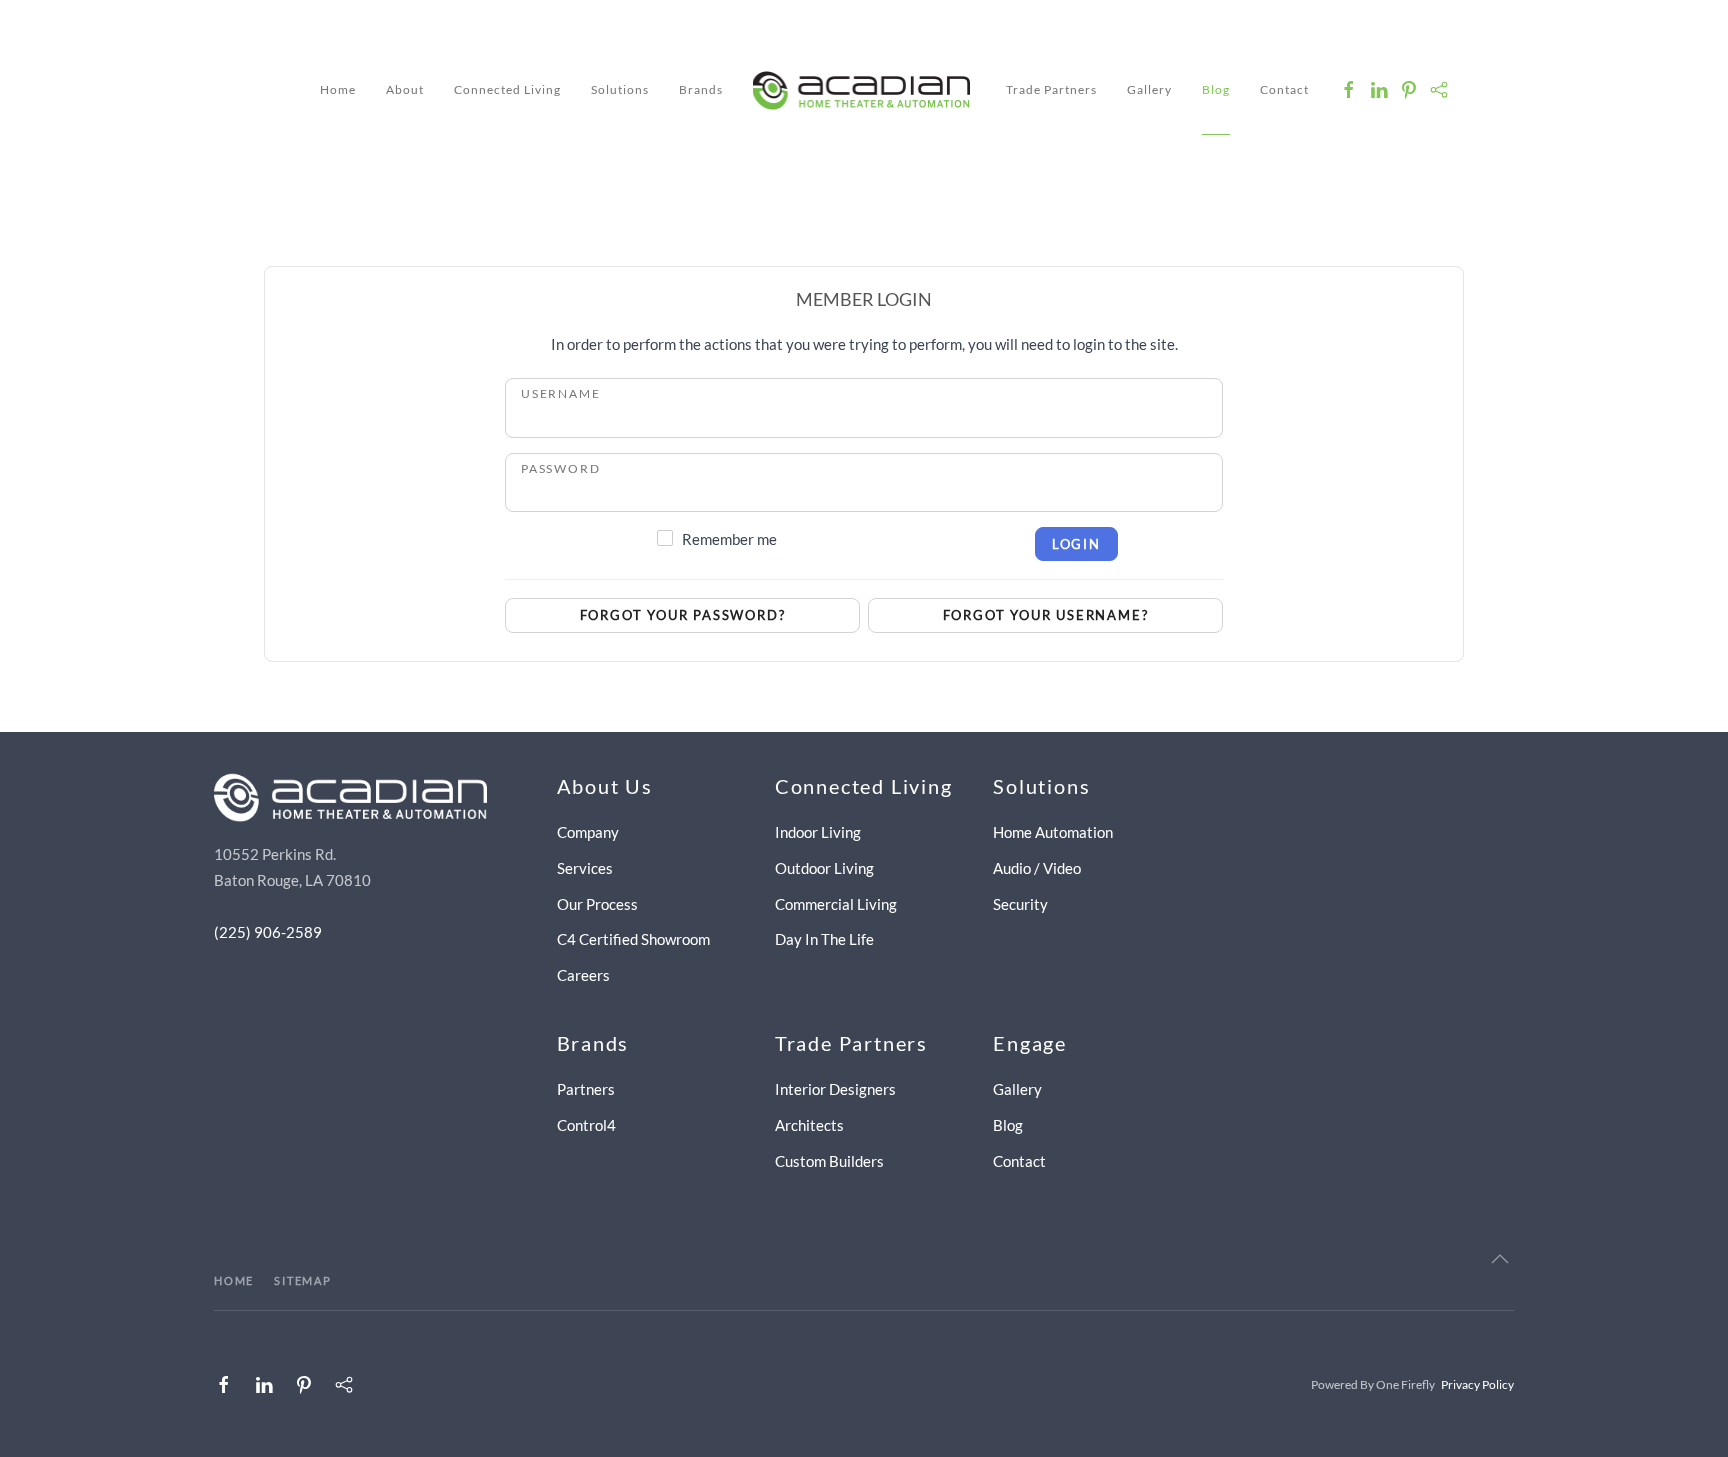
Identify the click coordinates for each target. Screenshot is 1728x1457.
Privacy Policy (1477, 1384)
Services (585, 868)
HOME (234, 1280)
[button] (1500, 1259)
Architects (809, 1125)
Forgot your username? (1046, 615)
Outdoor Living (824, 868)
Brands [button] (701, 89)
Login (1076, 544)
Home (338, 89)
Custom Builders (829, 1161)
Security (1020, 904)
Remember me (729, 539)
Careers (583, 975)
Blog (1216, 89)
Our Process (597, 904)
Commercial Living (836, 904)
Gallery (1149, 89)
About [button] (405, 89)
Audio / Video (1037, 868)
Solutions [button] (620, 89)
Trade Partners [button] (1051, 89)
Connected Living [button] (507, 89)
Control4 (586, 1125)
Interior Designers (835, 1089)
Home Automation (1053, 832)
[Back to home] (864, 90)
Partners (586, 1089)
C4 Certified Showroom (633, 939)
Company (588, 832)
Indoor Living (818, 832)
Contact (1284, 89)
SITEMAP (303, 1280)
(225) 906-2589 (268, 932)
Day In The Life (824, 939)
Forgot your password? (683, 615)
